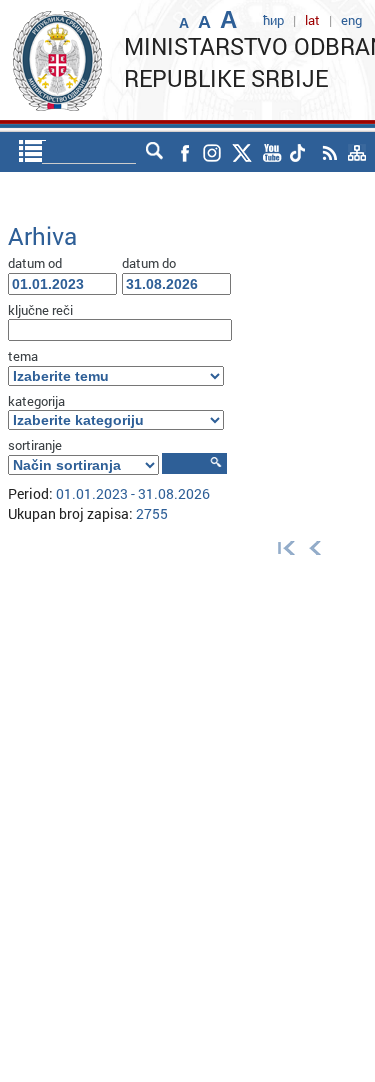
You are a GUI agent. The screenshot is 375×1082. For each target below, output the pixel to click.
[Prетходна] (315, 547)
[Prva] (282, 547)
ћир (273, 20)
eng (351, 20)
